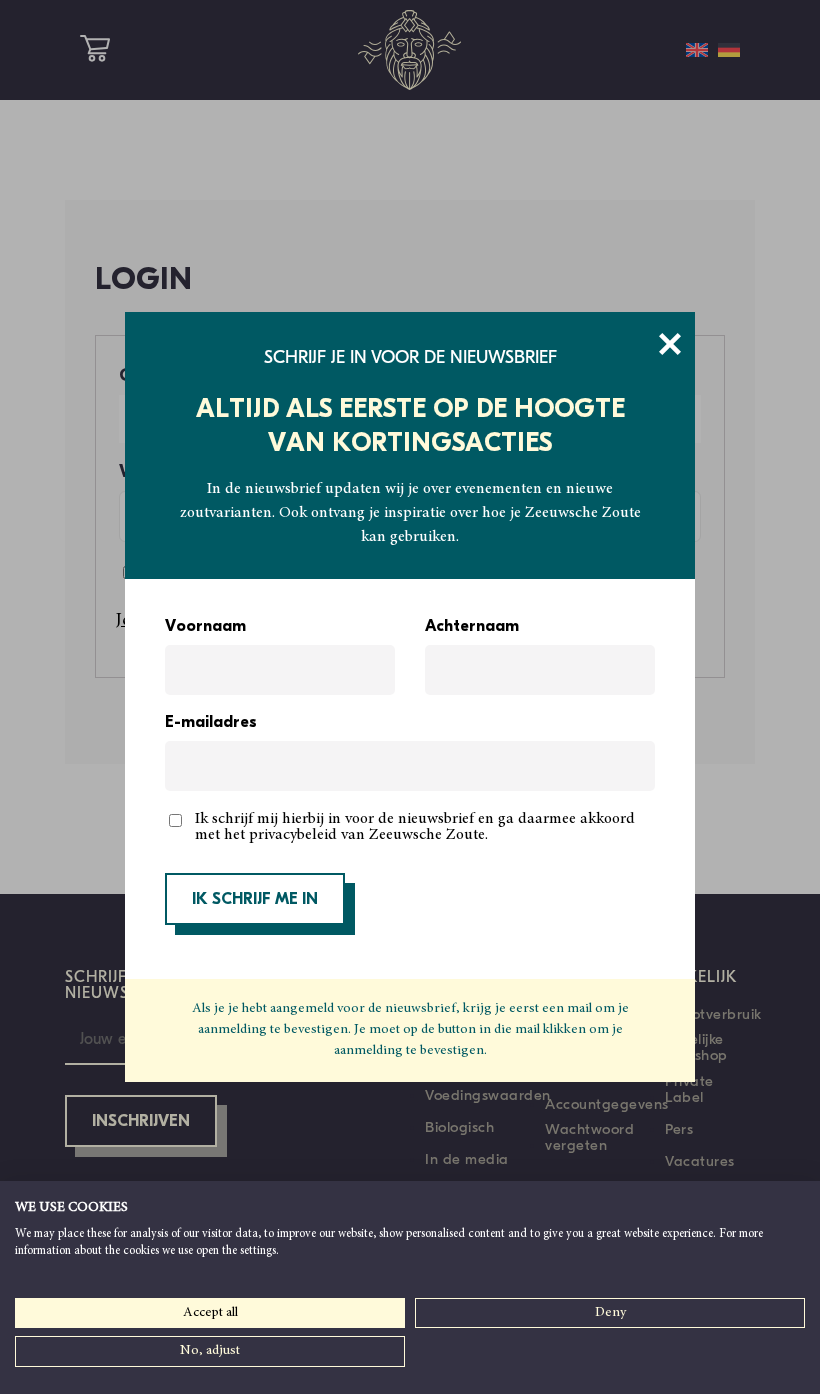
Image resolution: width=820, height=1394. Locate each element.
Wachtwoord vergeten (589, 1137)
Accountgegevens (607, 1104)
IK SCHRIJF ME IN (255, 900)
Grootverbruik (713, 1014)
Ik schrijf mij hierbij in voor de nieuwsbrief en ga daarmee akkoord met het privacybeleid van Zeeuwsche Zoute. (415, 827)
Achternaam (472, 627)
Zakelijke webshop (696, 1047)
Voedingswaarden (488, 1095)
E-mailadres (211, 723)
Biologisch (459, 1127)
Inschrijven (141, 1122)
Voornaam (205, 627)
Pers (679, 1129)
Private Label (689, 1089)
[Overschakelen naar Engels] (697, 50)
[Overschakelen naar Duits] (729, 50)
